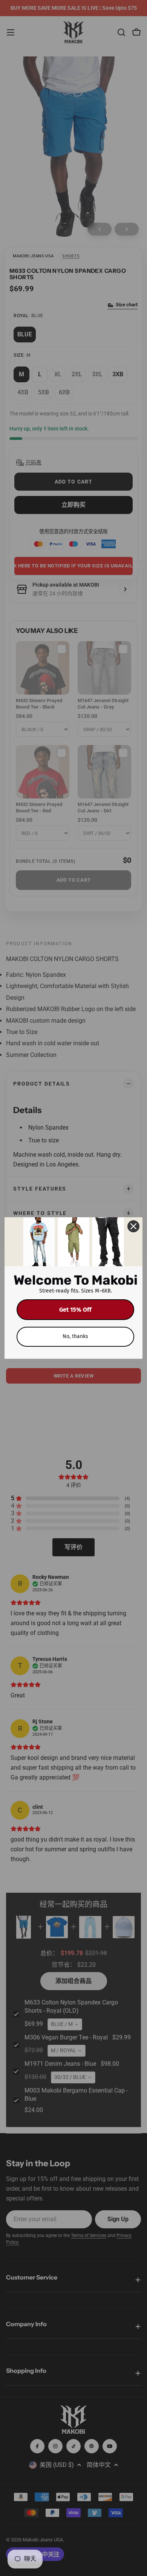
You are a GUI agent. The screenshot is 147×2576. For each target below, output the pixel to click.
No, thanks (75, 1336)
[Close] (133, 1226)
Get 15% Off (75, 1310)
